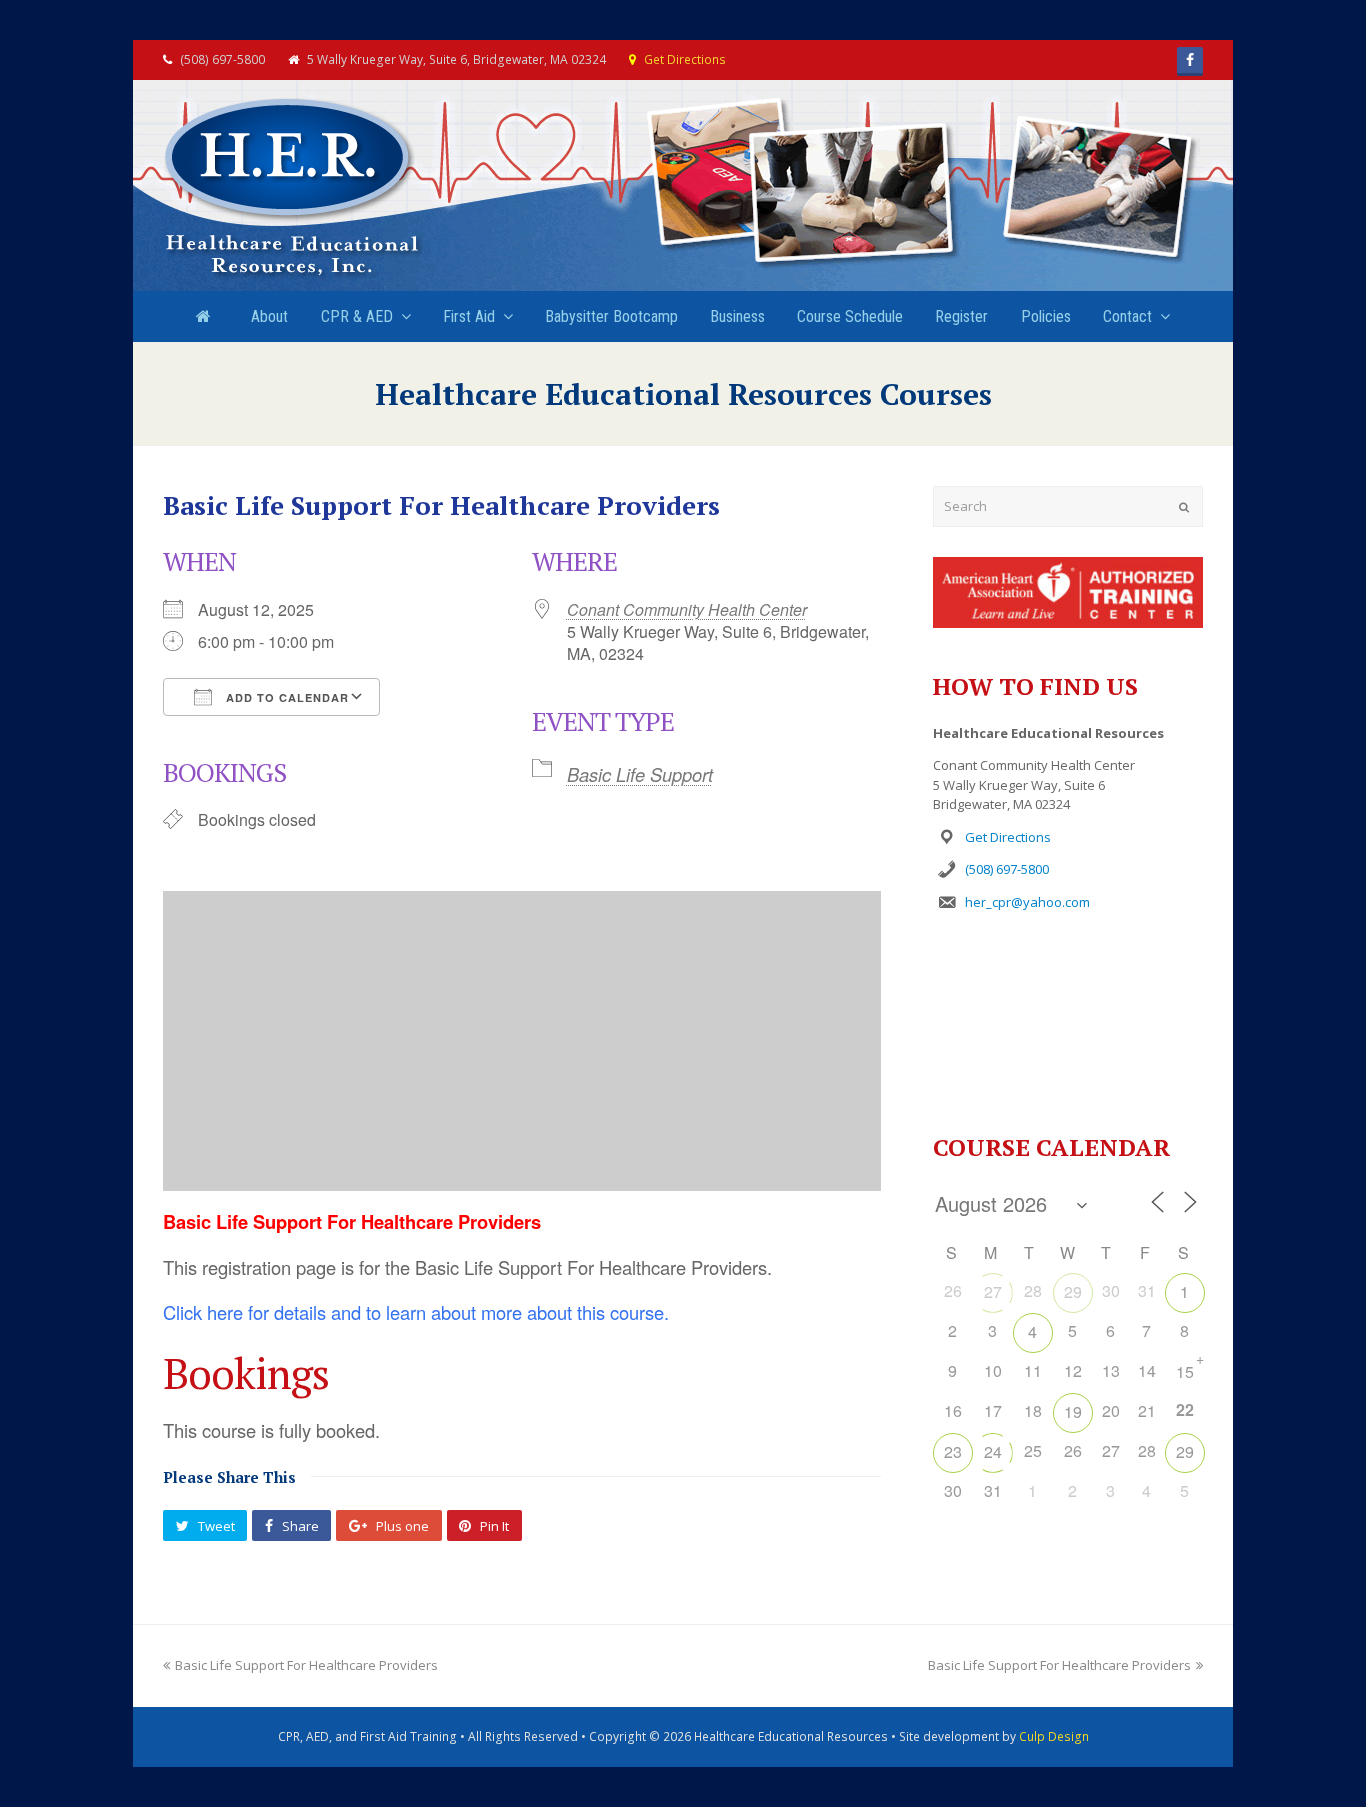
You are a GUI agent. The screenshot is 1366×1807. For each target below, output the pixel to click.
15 (1185, 1371)
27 (993, 1291)
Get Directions (685, 59)
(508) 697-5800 (1007, 869)
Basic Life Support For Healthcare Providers (306, 1665)
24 (993, 1451)
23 (953, 1451)
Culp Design (1054, 1736)
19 (1073, 1411)
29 (1073, 1291)
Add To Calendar (285, 697)
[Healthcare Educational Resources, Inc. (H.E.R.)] (293, 188)
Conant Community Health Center (687, 609)
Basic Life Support (640, 774)
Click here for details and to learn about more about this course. (416, 1312)
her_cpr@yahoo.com (1027, 902)
